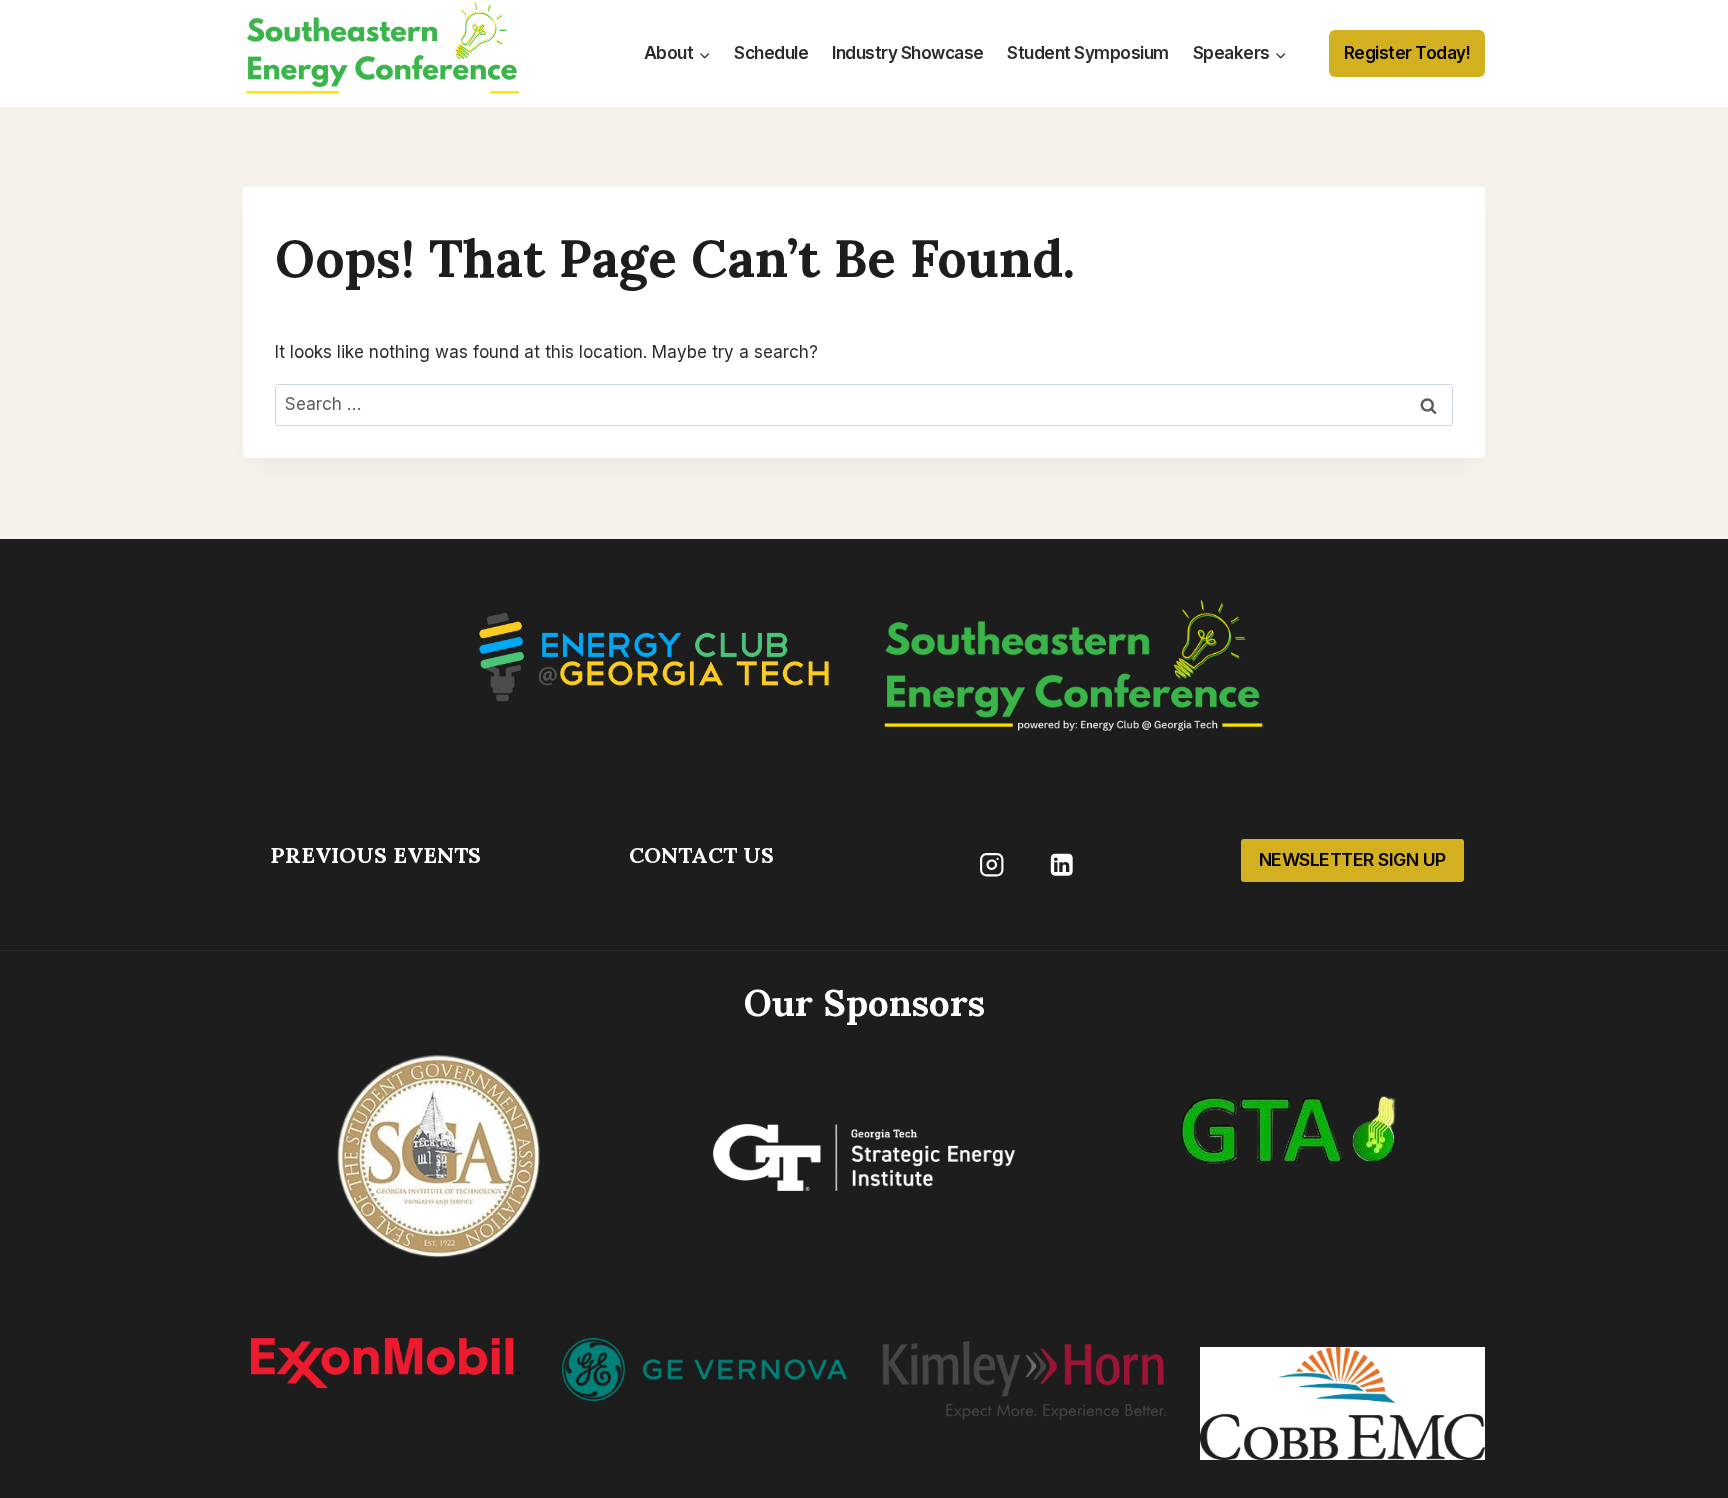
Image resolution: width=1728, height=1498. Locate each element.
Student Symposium (1088, 53)
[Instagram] (991, 864)
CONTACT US (701, 855)
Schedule (771, 53)
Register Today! (1407, 53)
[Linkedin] (1061, 864)
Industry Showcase (908, 53)
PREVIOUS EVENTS (375, 855)
